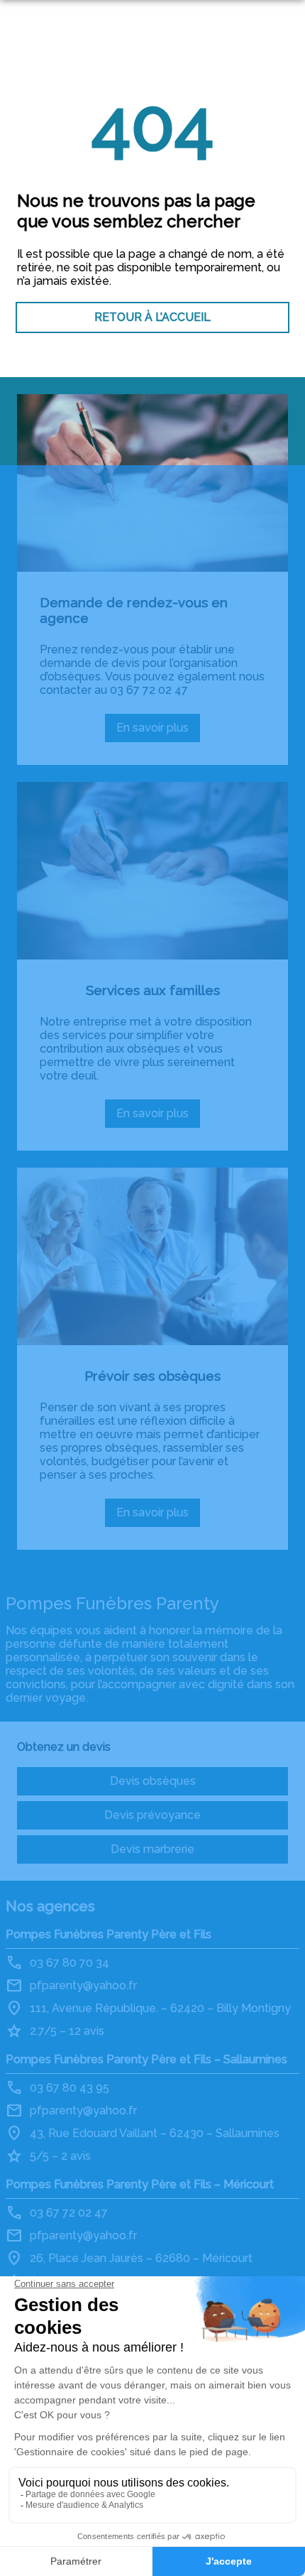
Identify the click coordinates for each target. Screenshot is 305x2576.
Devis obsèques (153, 1781)
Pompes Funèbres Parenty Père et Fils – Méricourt (140, 2184)
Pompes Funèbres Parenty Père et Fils (109, 1934)
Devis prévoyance (152, 1815)
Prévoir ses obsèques (152, 1376)
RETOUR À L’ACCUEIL (152, 317)
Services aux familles (153, 990)
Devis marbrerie (152, 1849)
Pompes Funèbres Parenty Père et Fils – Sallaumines (146, 2059)
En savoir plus (158, 732)
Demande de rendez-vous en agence (134, 610)
